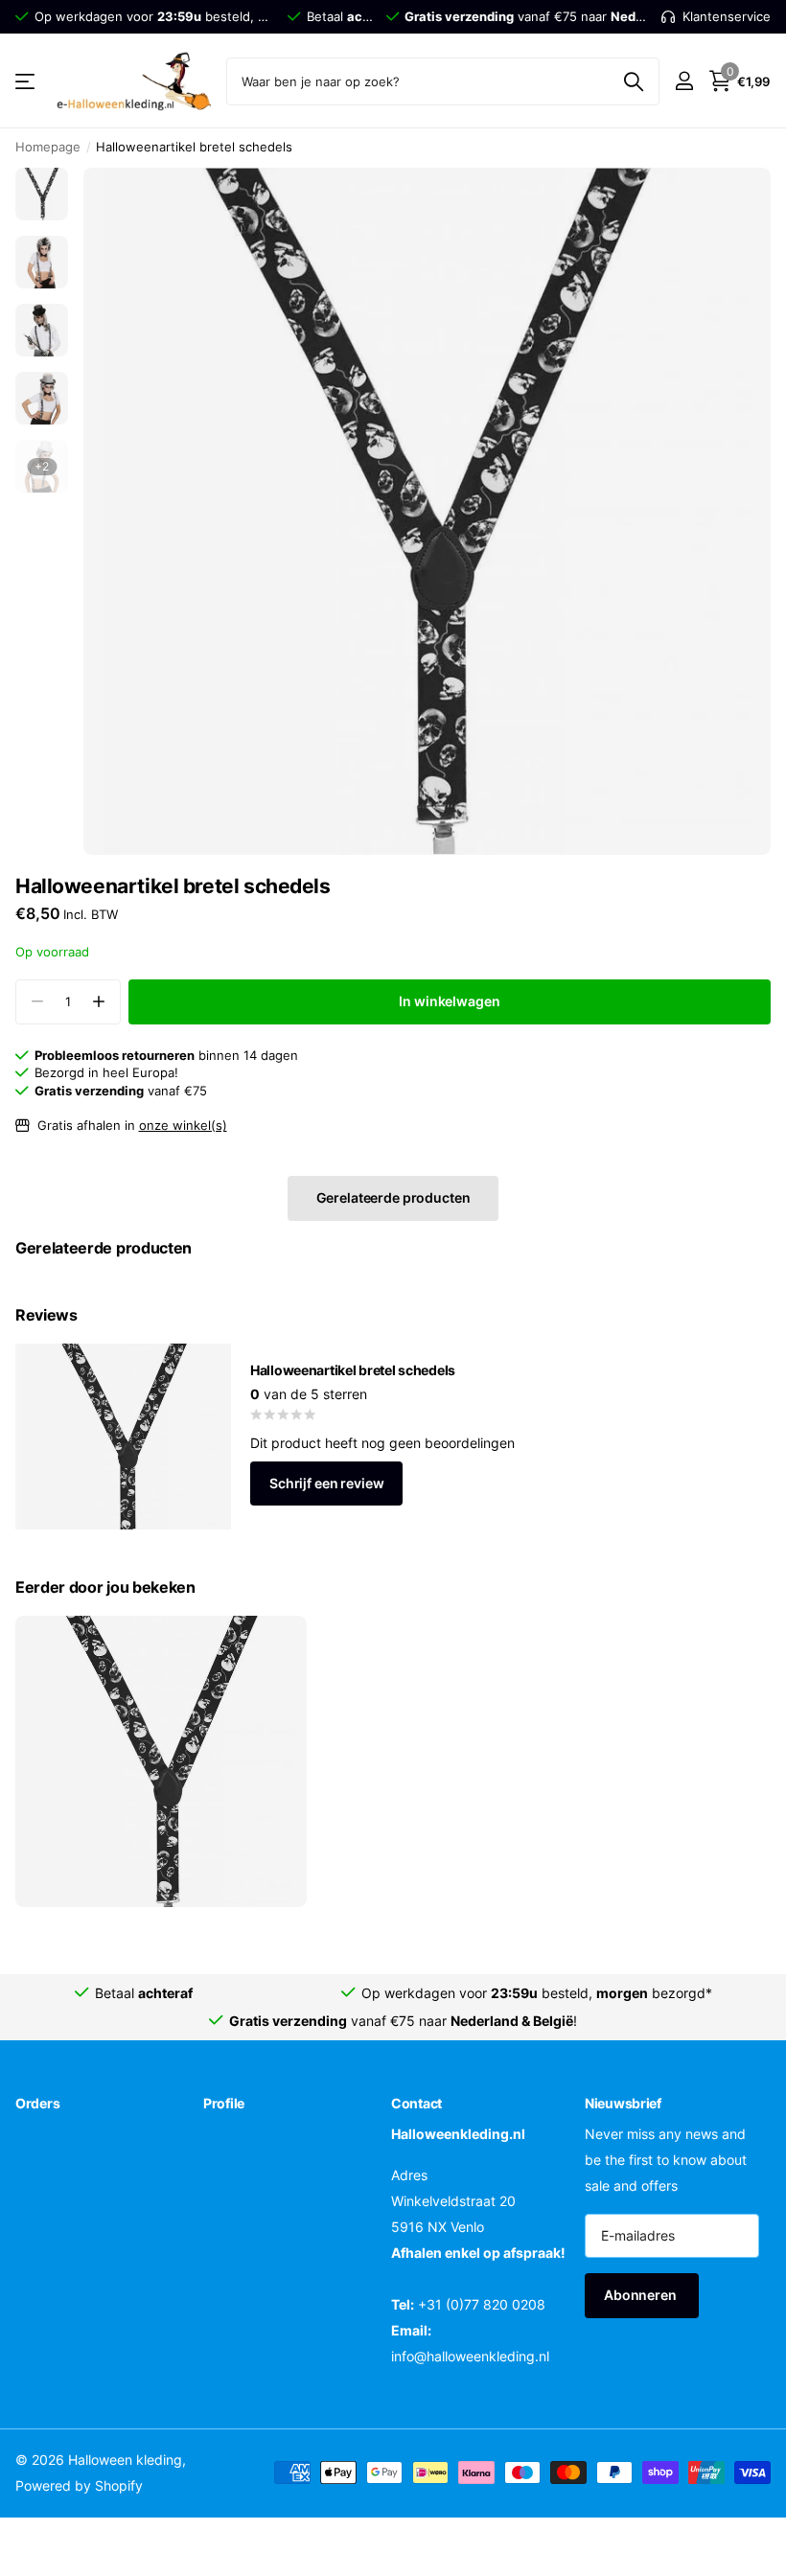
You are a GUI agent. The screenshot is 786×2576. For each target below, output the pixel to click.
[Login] (684, 81)
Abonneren (642, 2295)
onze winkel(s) (183, 1125)
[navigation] (42, 194)
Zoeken (633, 81)
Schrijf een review (326, 1483)
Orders (37, 2103)
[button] (98, 1002)
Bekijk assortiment (26, 81)
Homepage (48, 147)
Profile (224, 2103)
